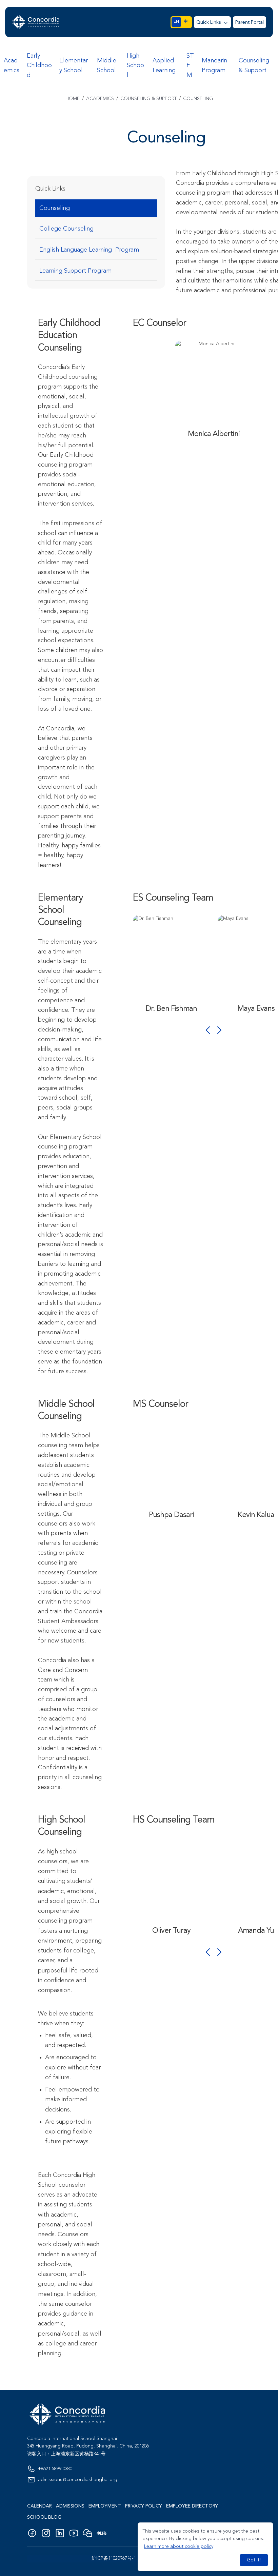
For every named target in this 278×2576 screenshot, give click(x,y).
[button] (213, 22)
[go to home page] (36, 22)
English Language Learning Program (89, 250)
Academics (100, 99)
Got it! (254, 2560)
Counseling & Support (148, 99)
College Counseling (66, 229)
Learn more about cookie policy (179, 2546)
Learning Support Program (75, 271)
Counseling (55, 208)
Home (73, 99)
